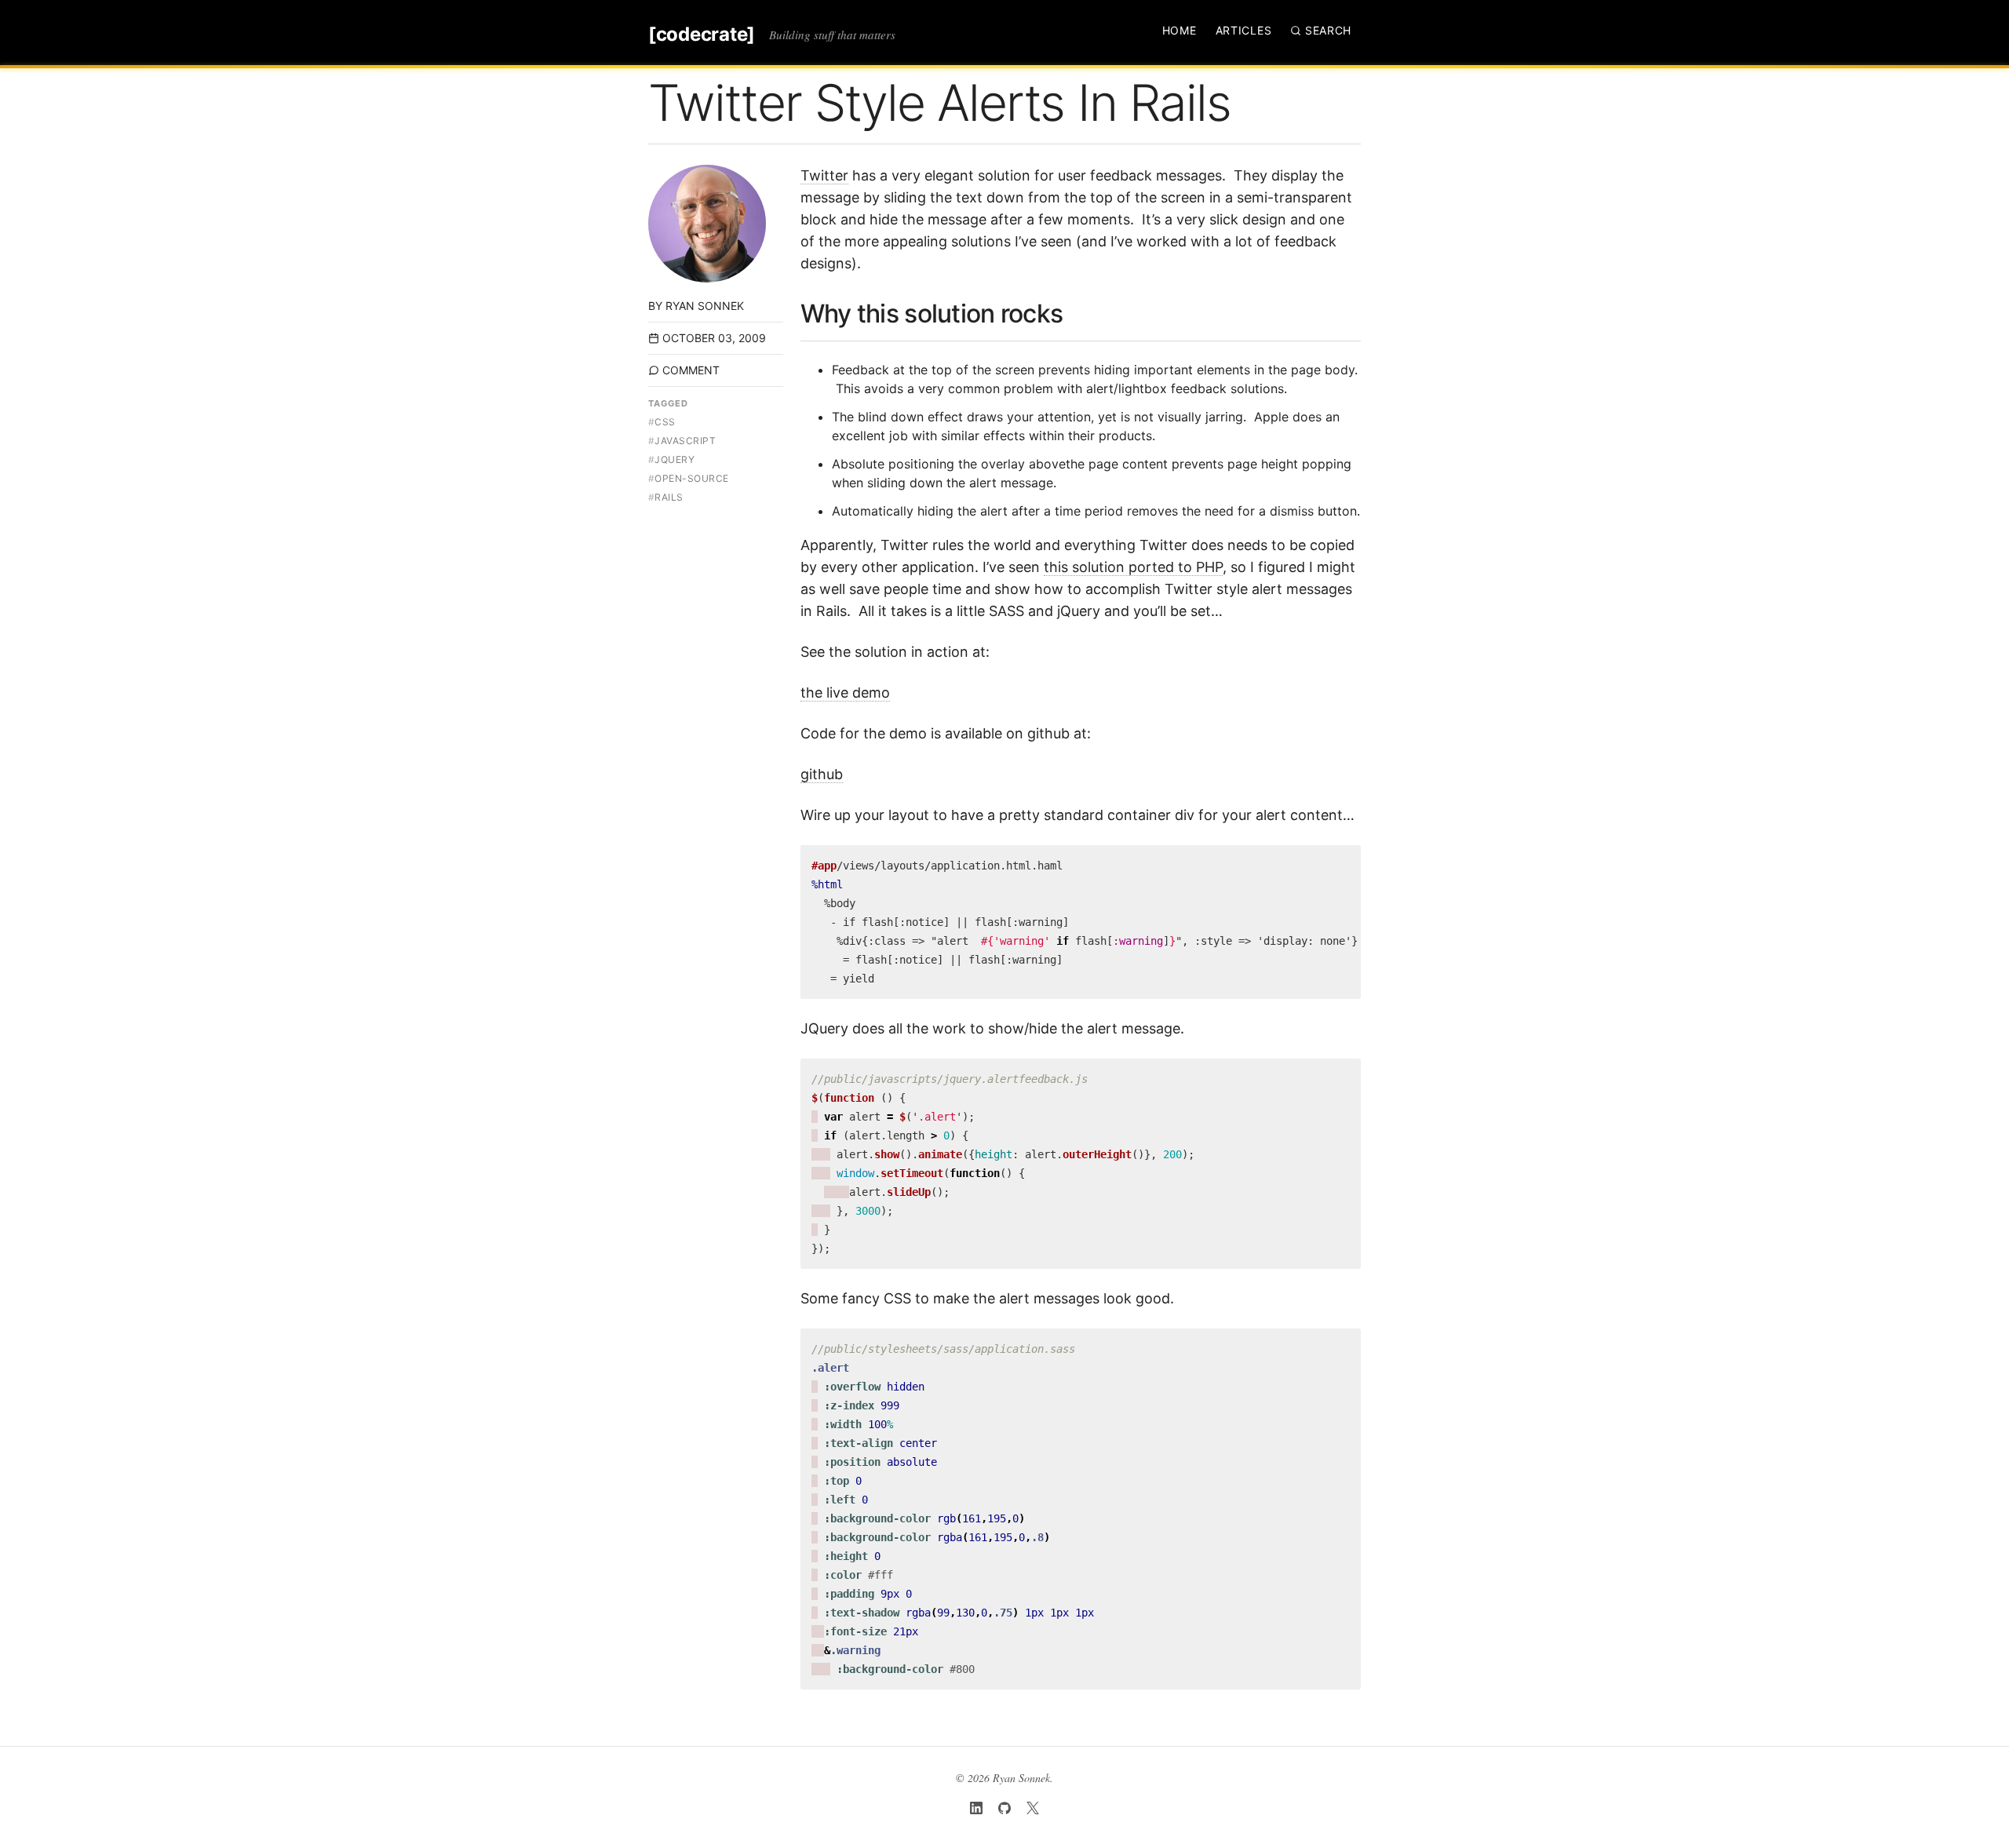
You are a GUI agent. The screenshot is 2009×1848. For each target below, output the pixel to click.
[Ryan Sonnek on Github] (1004, 1808)
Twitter (824, 175)
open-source (689, 478)
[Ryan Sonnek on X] (1033, 1808)
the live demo (845, 693)
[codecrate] (702, 35)
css (662, 422)
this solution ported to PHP (1133, 567)
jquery (671, 459)
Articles (1244, 30)
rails (666, 497)
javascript (682, 441)
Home (1180, 30)
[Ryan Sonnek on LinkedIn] (976, 1808)
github (822, 774)
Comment (691, 370)
